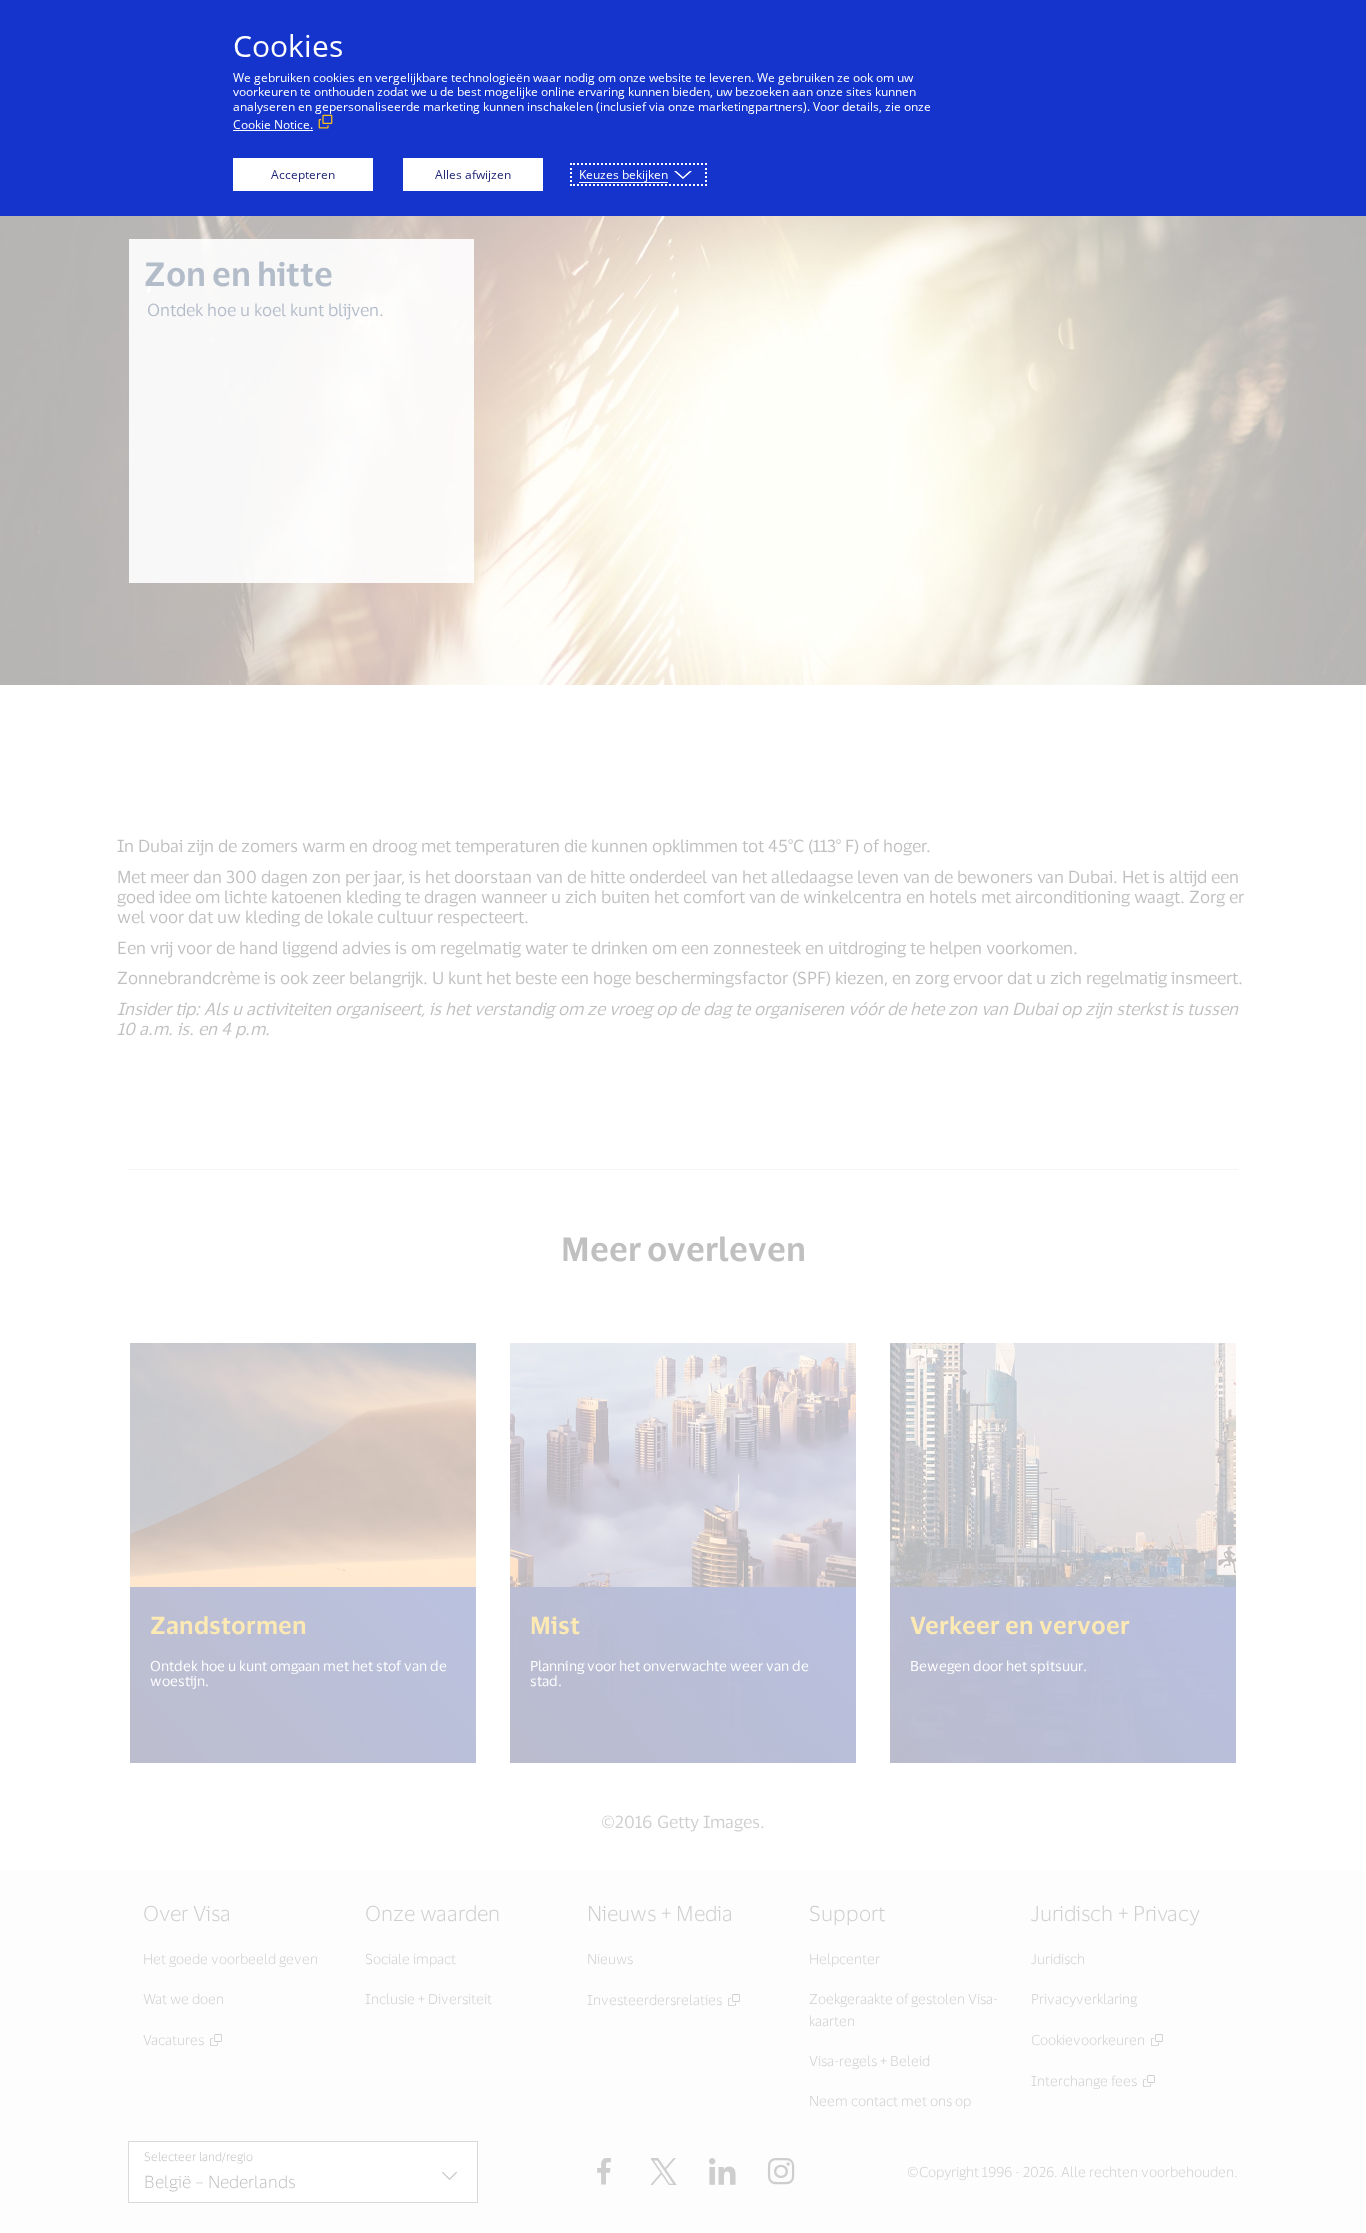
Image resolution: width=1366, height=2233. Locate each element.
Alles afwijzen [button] (473, 174)
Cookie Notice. (273, 124)
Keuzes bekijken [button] (623, 174)
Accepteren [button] (303, 174)
